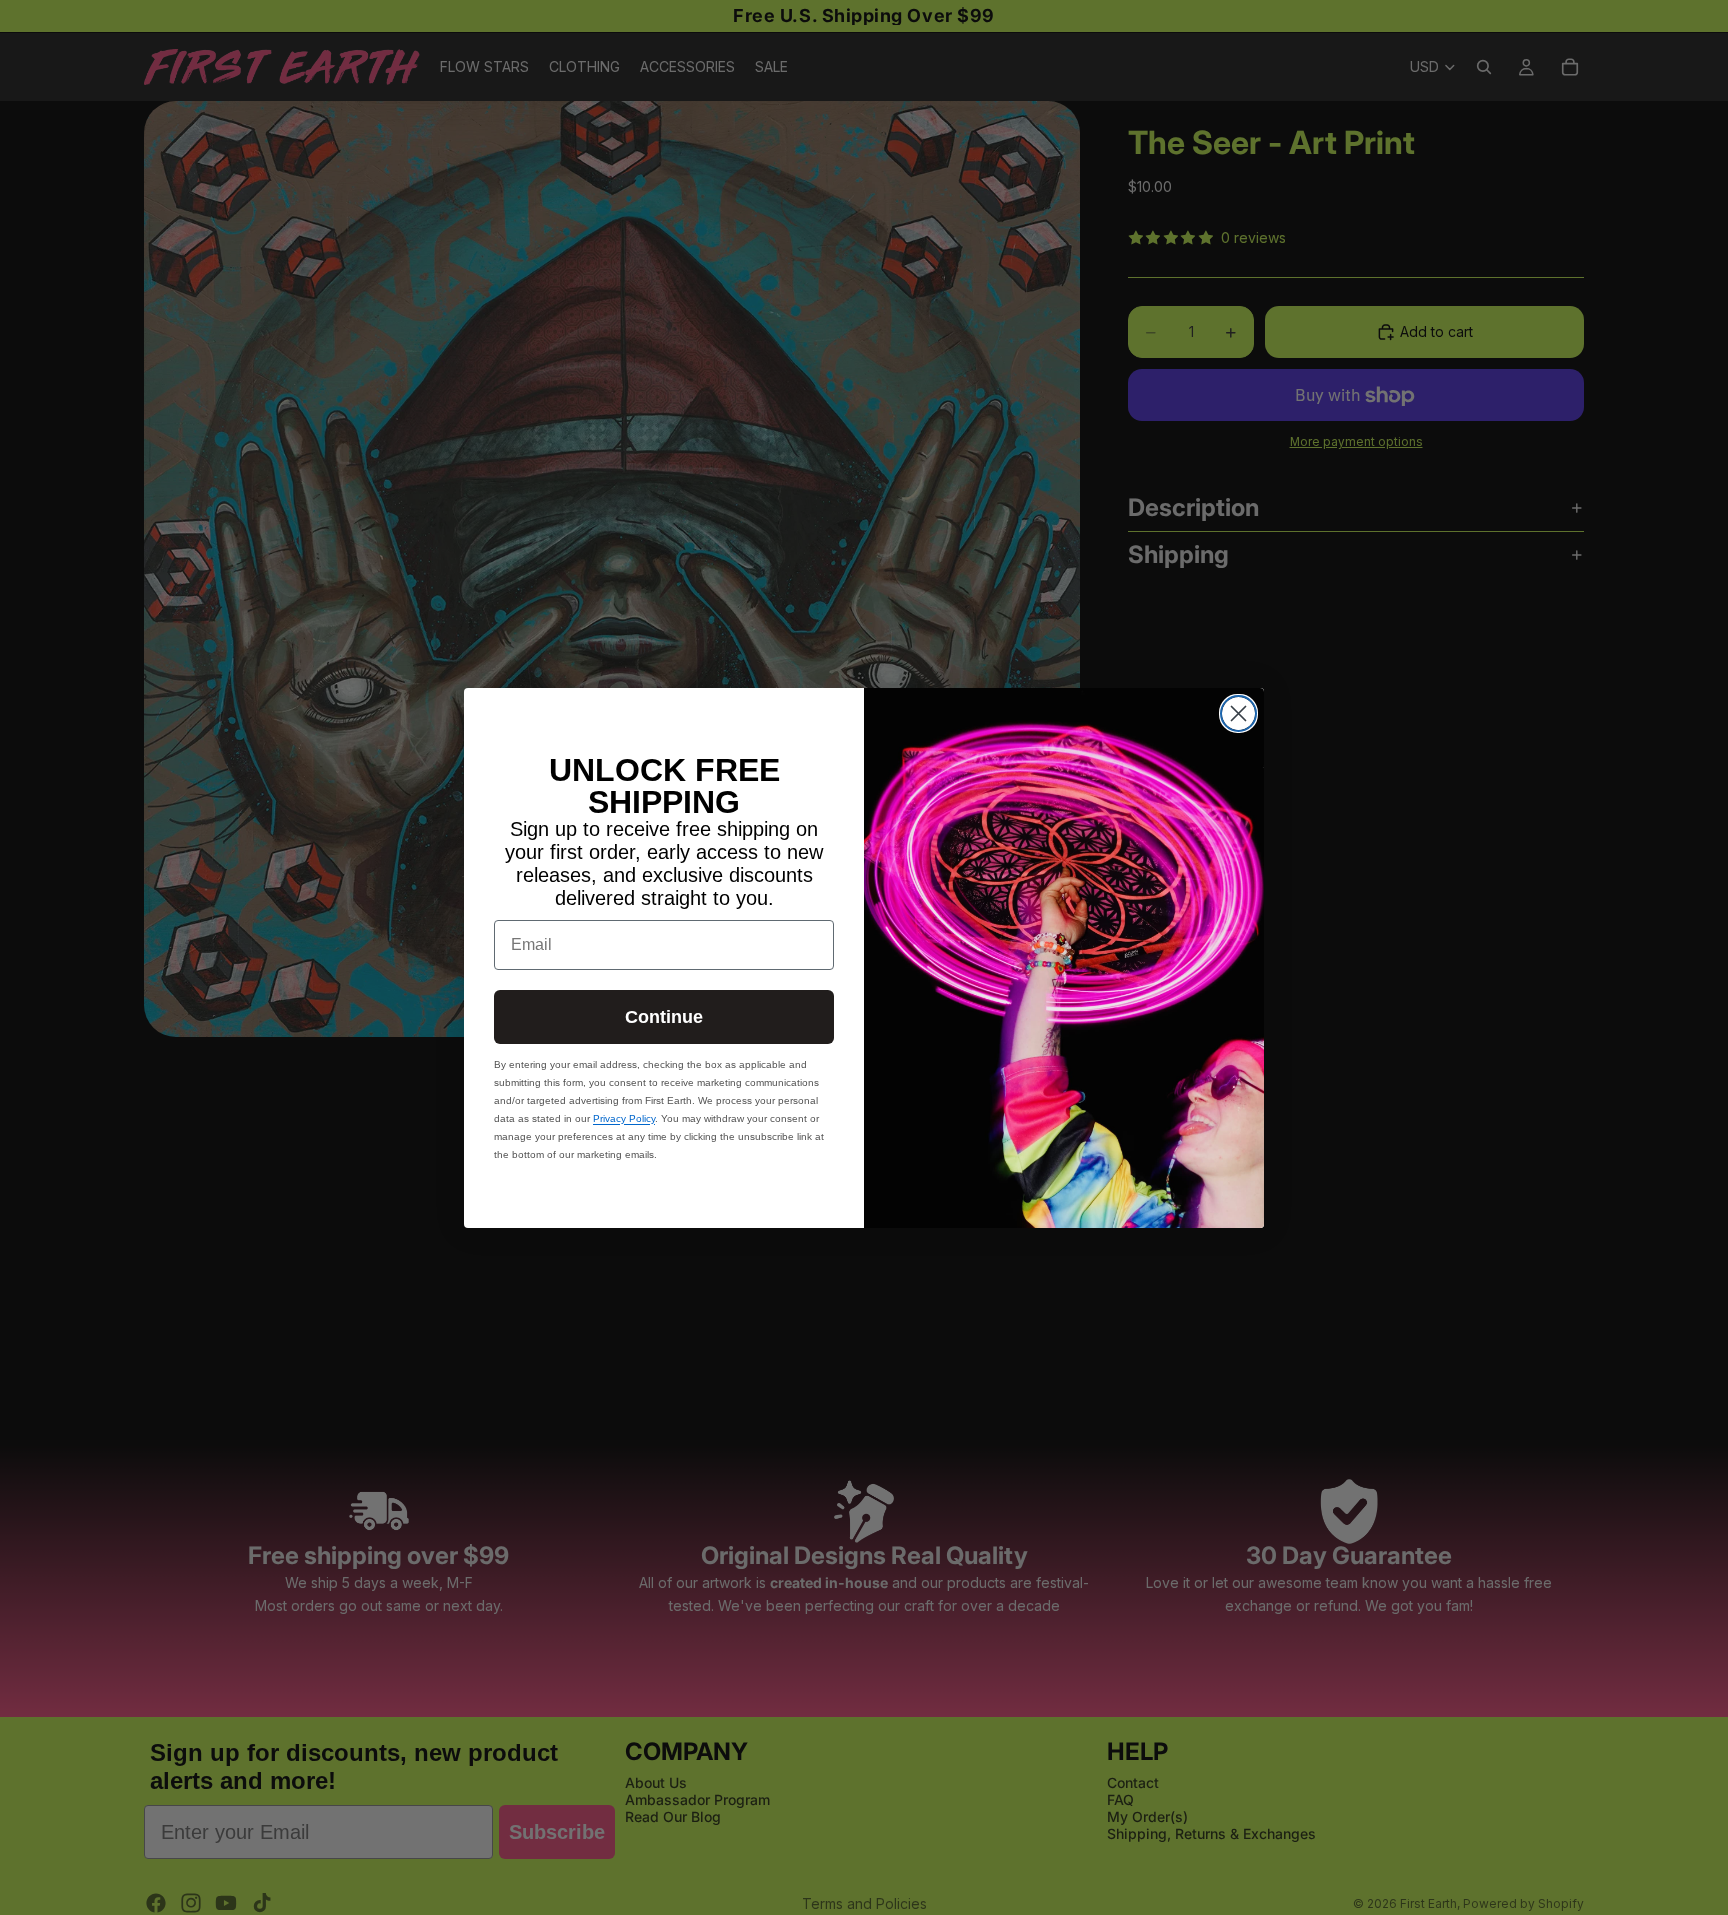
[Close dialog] (1238, 713)
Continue (664, 1017)
